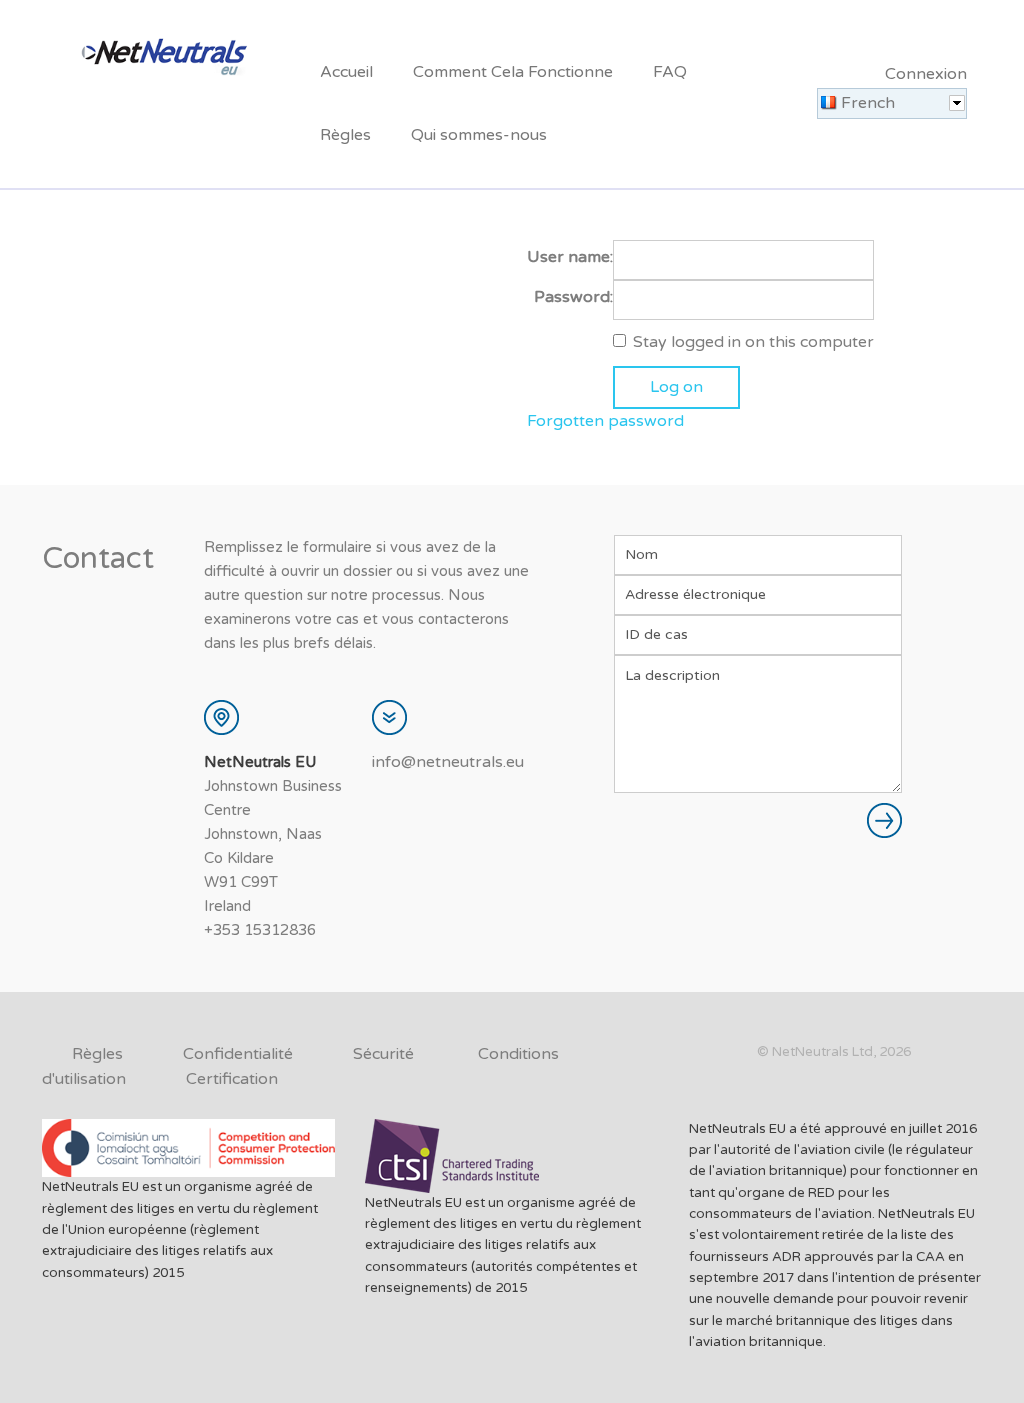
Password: (573, 297)
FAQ (670, 72)
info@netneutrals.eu (448, 762)
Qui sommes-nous (479, 135)
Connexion (926, 74)
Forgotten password (605, 421)
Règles (345, 135)
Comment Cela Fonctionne (513, 72)
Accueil (346, 72)
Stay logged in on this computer (753, 342)
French (868, 103)
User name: (570, 257)
